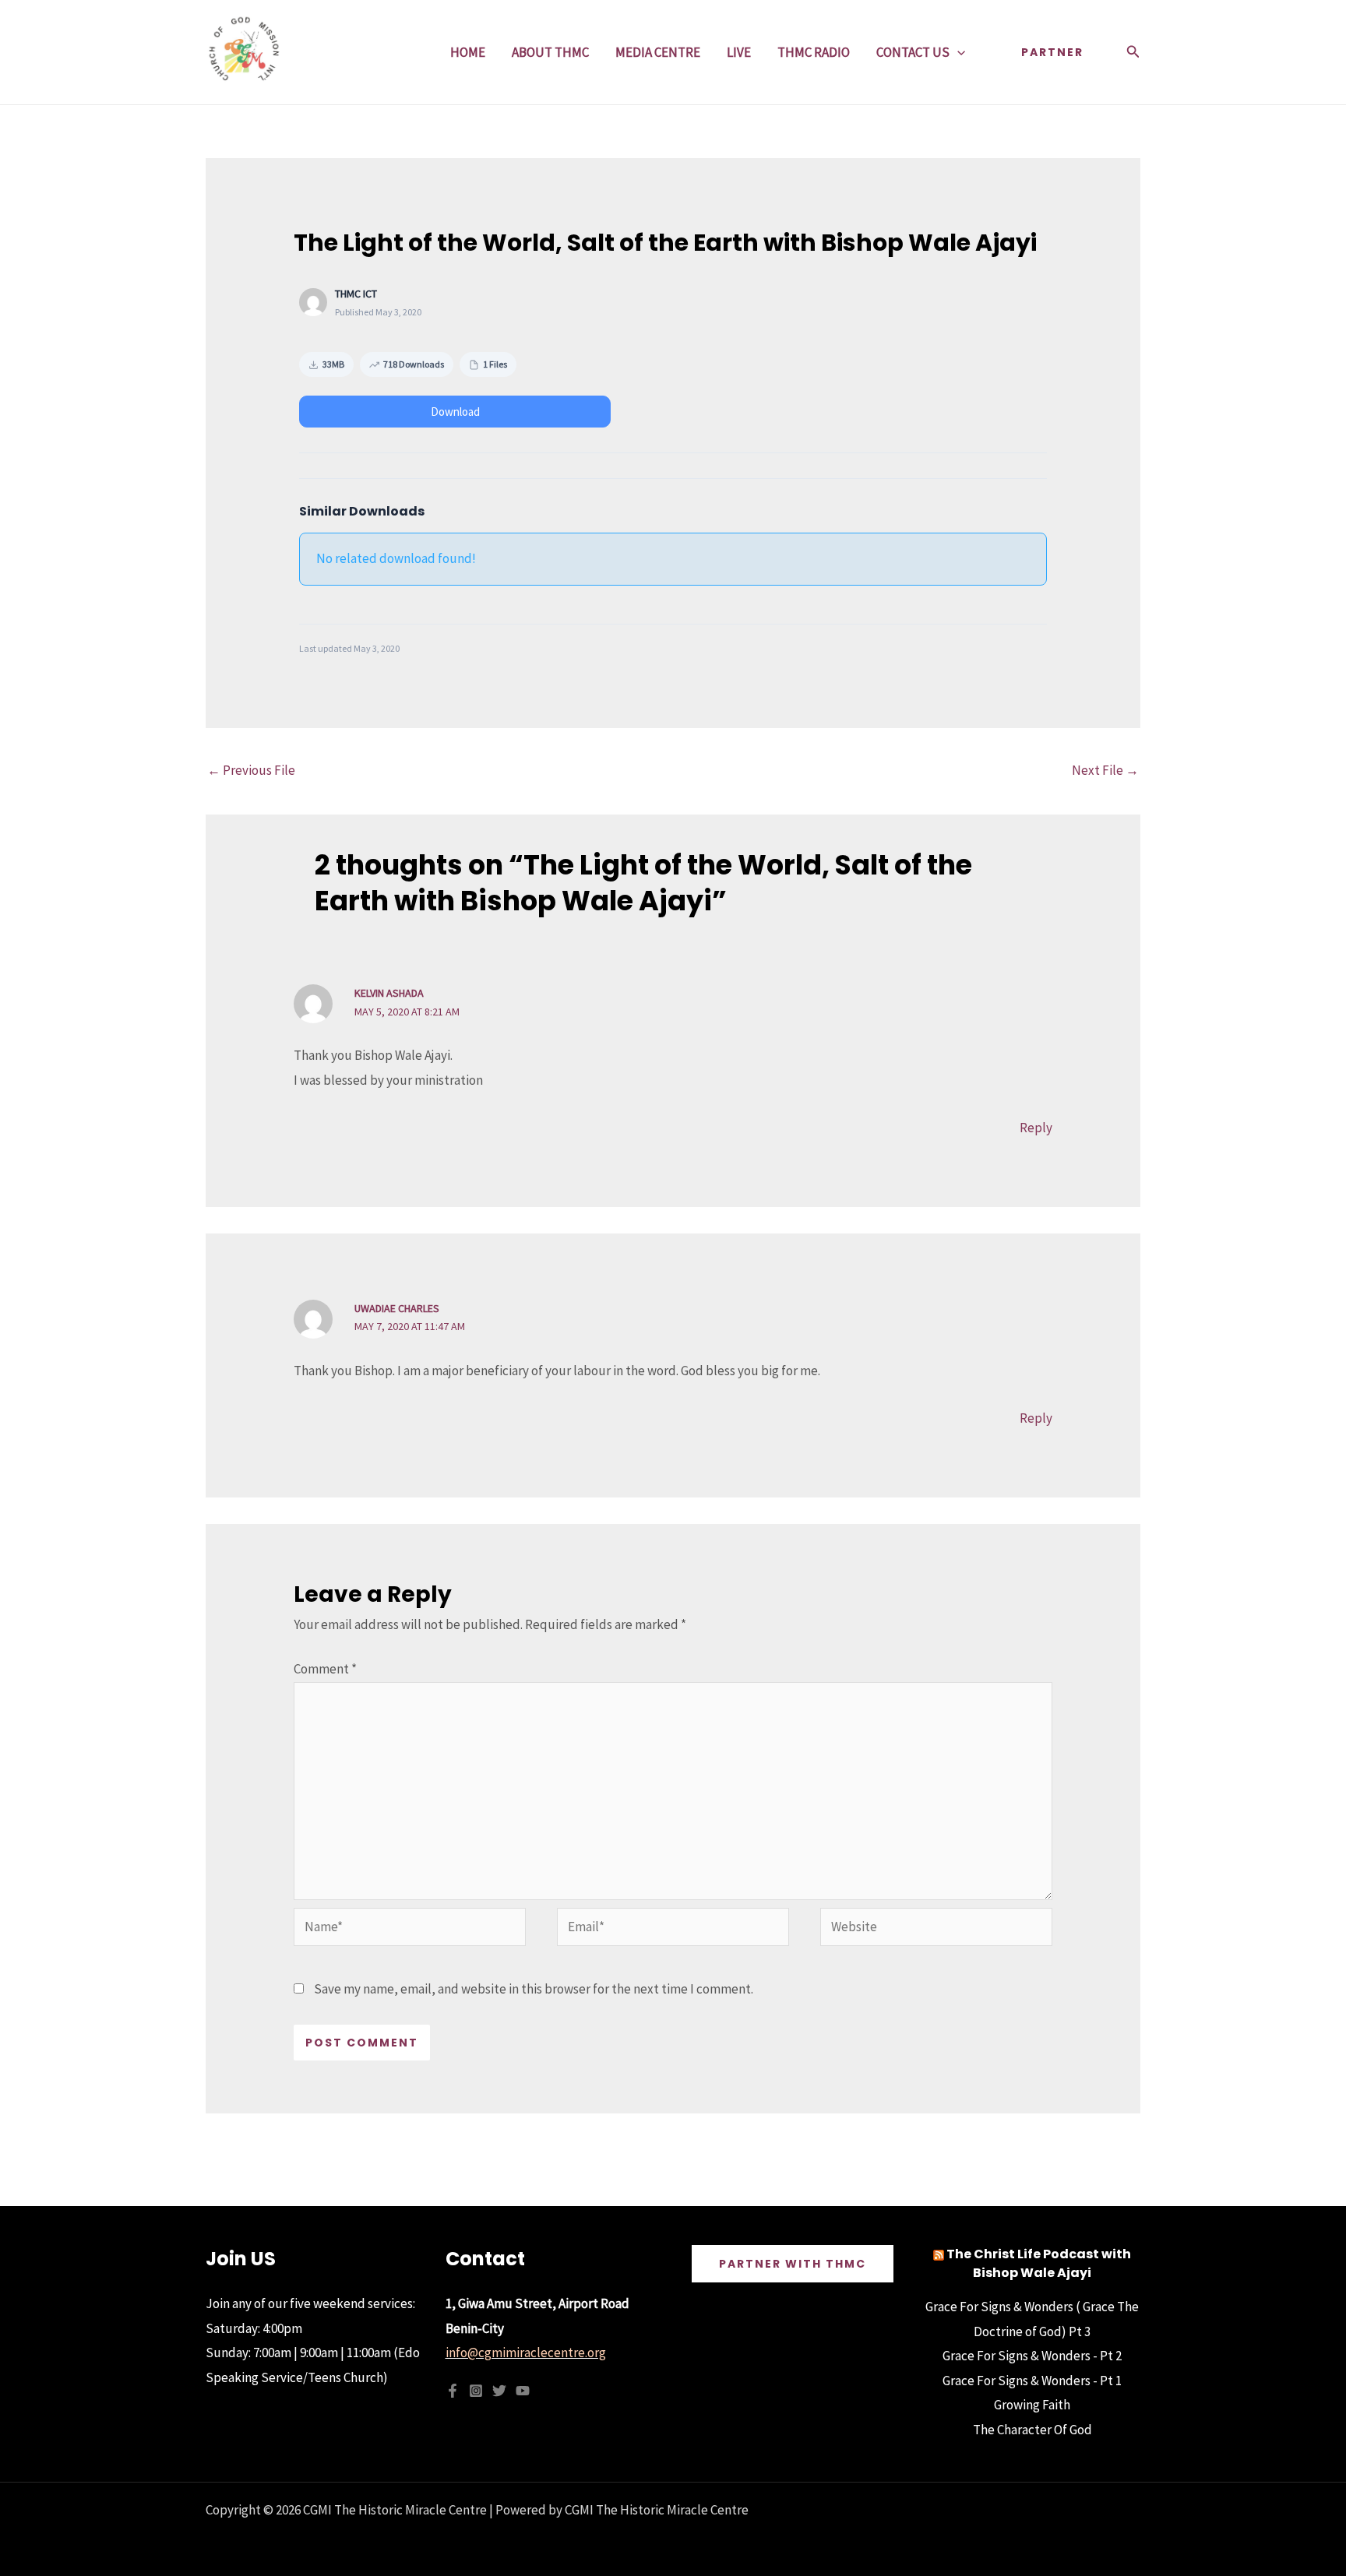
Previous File (251, 770)
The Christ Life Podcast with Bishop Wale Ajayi (1039, 2263)
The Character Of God (1032, 2430)
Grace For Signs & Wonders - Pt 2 (1032, 2356)
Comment (325, 1669)
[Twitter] (499, 2391)
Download (455, 412)
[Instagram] (476, 2391)
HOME (468, 52)
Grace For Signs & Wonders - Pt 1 (1032, 2381)
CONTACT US (913, 52)
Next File (1105, 770)
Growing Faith (1032, 2405)
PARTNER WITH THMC (793, 2264)
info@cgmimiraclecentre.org (526, 2353)
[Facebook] (453, 2391)
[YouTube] (523, 2391)
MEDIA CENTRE (658, 52)
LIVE (739, 52)
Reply (1036, 1128)
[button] (957, 52)
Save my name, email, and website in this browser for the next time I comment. (534, 1989)
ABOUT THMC (550, 52)
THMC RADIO (814, 52)
